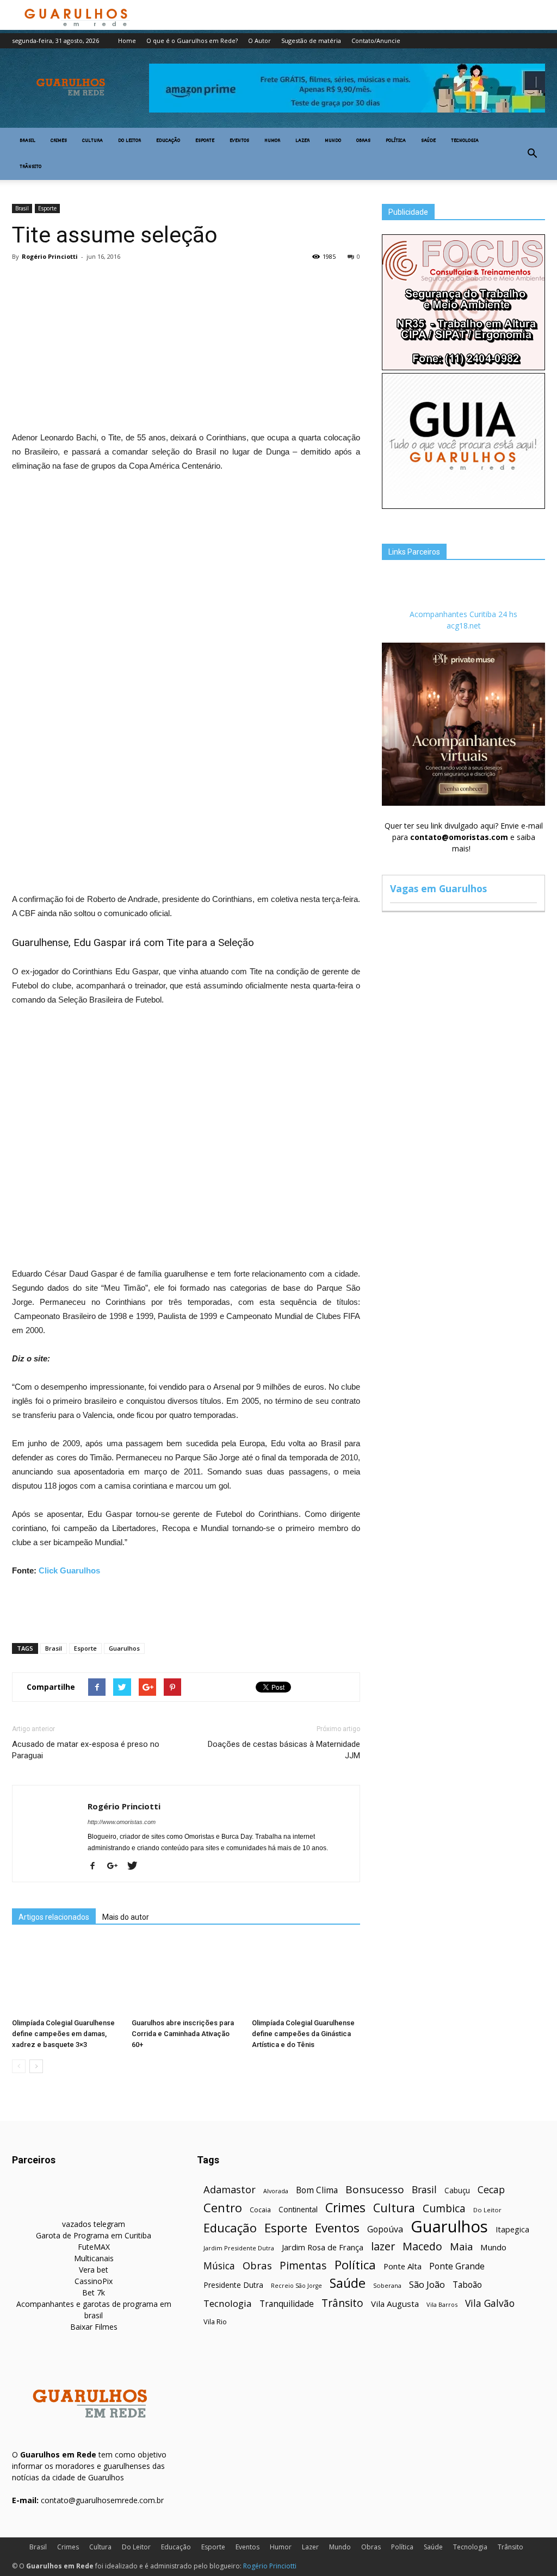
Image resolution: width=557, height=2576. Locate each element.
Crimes (59, 141)
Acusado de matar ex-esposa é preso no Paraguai (86, 1750)
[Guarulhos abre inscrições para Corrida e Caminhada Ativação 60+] (186, 1977)
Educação (168, 141)
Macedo (422, 2246)
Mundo (333, 141)
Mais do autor (126, 1917)
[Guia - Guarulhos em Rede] (463, 506)
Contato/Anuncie (376, 41)
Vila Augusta (395, 2304)
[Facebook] (97, 1866)
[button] (532, 154)
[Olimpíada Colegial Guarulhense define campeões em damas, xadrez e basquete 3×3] (66, 1977)
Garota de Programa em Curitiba (94, 2235)
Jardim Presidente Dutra (239, 2248)
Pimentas (303, 2265)
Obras (363, 141)
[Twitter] (136, 1866)
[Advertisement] (186, 349)
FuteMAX (94, 2247)
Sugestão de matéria (311, 41)
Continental (298, 2209)
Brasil (27, 141)
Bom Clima (317, 2190)
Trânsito (30, 167)
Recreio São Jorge (296, 2286)
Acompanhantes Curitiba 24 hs (463, 614)
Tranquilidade (287, 2304)
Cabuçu (457, 2190)
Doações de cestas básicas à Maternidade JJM (284, 1750)
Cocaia (260, 2210)
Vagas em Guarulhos (438, 888)
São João (427, 2284)
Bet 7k (94, 2292)
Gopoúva (385, 2229)
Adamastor (230, 2190)
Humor (272, 141)
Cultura (92, 141)
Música (219, 2266)
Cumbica (444, 2209)
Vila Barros (442, 2304)
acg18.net (464, 626)
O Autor (259, 41)
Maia (461, 2246)
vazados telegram (94, 2224)
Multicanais (94, 2258)
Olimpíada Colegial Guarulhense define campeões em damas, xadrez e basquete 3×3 (63, 2034)
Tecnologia (465, 141)
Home (127, 41)
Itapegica (512, 2229)
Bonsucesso (375, 2190)
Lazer (302, 141)
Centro (223, 2208)
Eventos (239, 141)
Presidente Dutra (233, 2285)
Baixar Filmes (94, 2327)
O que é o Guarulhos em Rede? (192, 41)
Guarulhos (124, 1648)
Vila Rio (215, 2322)
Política (396, 141)
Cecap (491, 2190)
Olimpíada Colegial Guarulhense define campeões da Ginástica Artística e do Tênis (303, 2034)
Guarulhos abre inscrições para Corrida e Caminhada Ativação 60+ (183, 2034)
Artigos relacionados (54, 1917)
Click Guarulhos (69, 1570)
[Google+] (116, 1866)
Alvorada (276, 2191)
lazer (383, 2246)
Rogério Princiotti (50, 256)
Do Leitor (129, 141)
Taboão (467, 2285)
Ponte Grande (457, 2266)
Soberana (387, 2285)
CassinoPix (94, 2281)
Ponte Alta (403, 2266)
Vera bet (94, 2270)
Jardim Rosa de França (323, 2247)
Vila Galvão (490, 2303)
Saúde (428, 141)
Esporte (205, 141)
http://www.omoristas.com (122, 1822)
